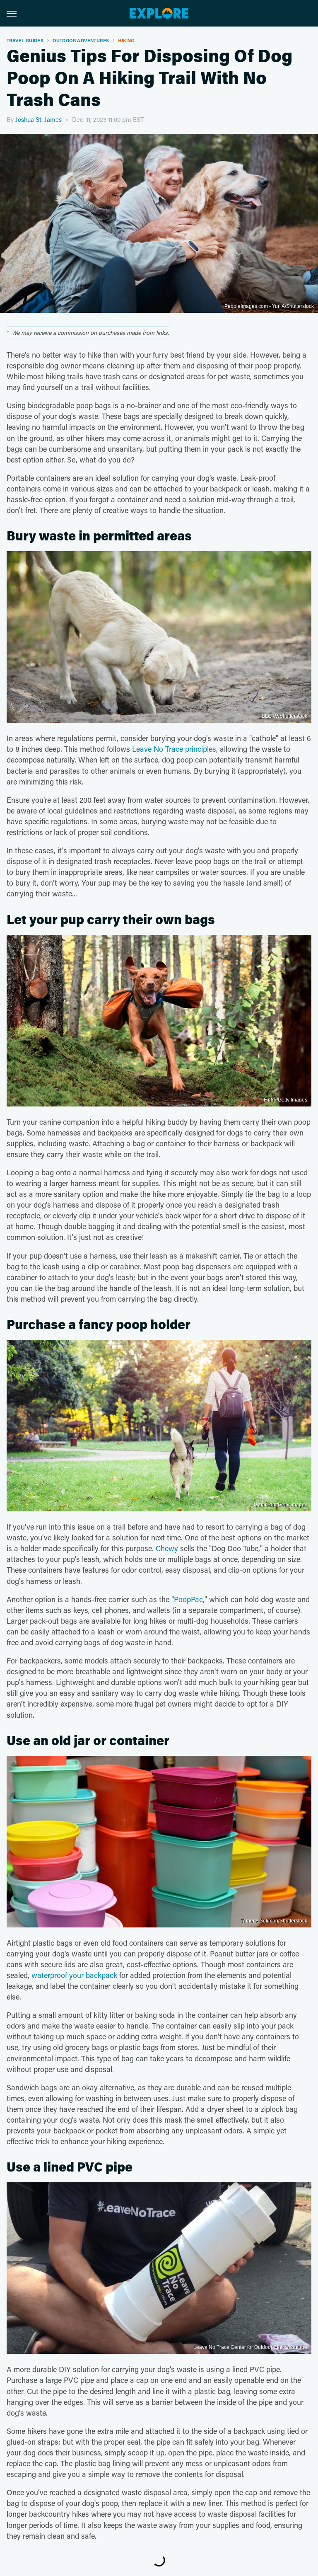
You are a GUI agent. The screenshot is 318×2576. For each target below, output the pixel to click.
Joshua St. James (39, 119)
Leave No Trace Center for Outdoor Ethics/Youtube (250, 2347)
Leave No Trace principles (174, 749)
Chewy (167, 1548)
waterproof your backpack (73, 1975)
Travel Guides (25, 40)
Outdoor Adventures (81, 40)
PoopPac (188, 1599)
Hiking (126, 40)
